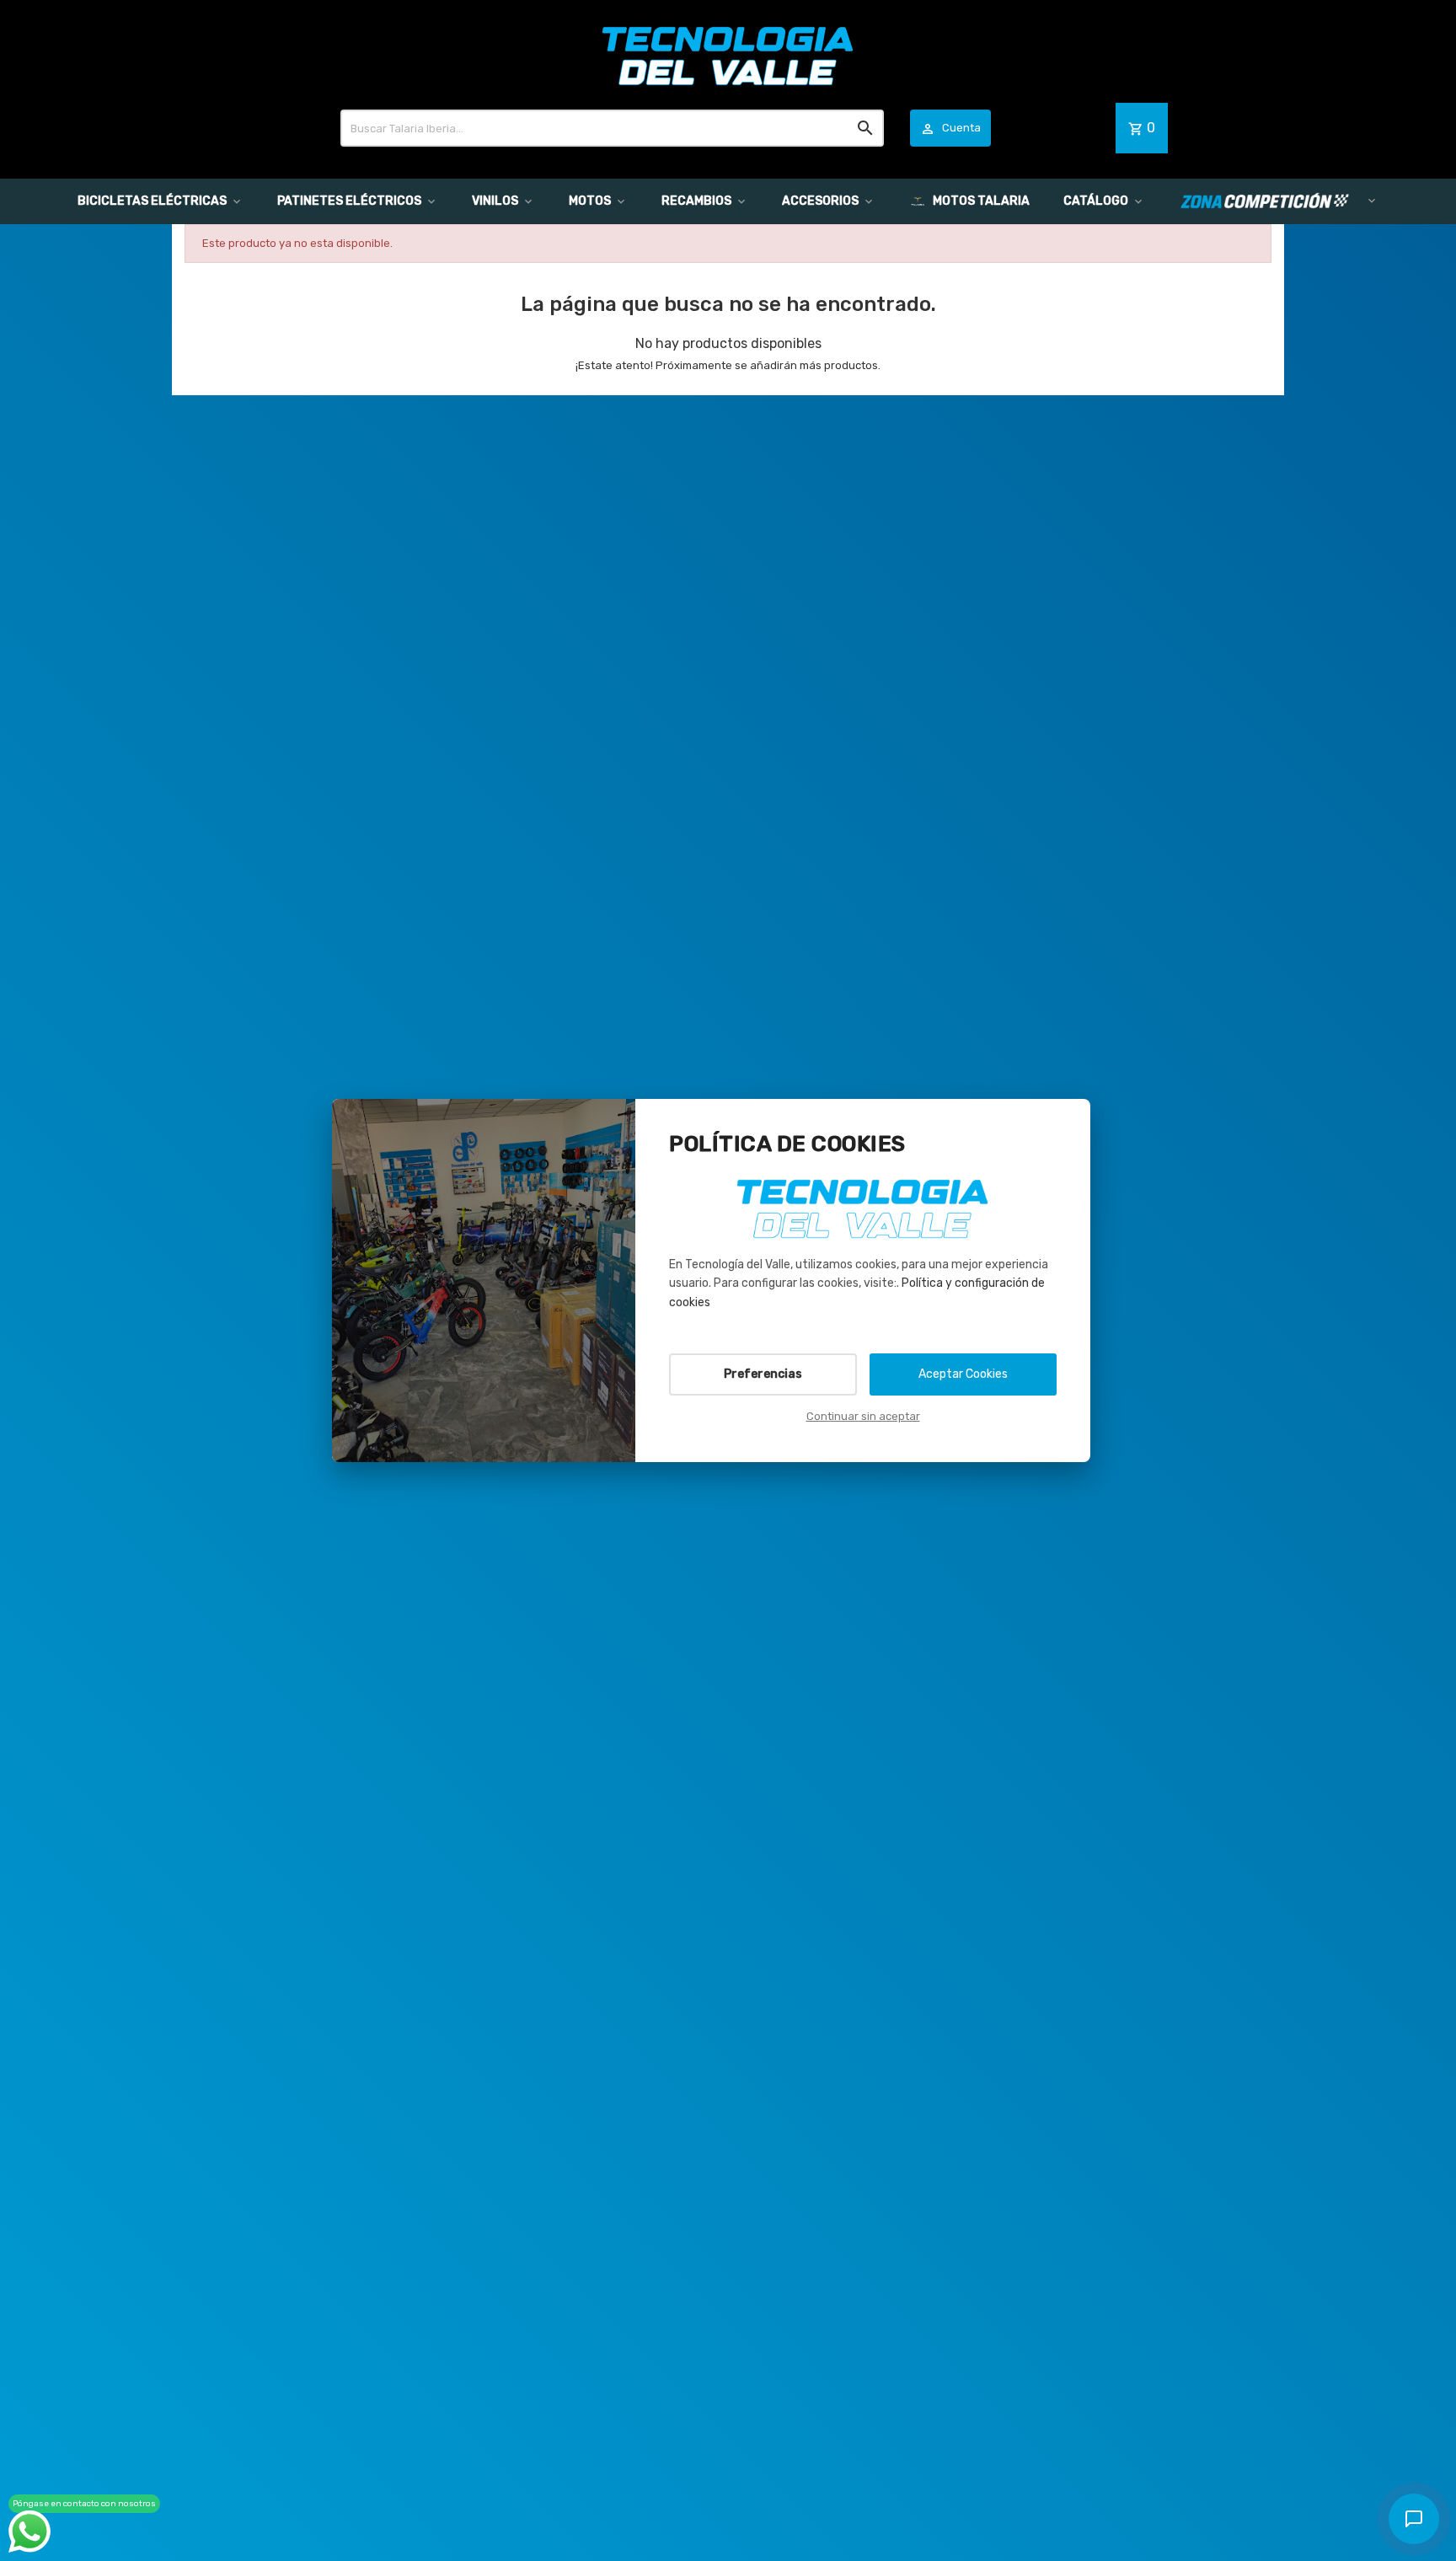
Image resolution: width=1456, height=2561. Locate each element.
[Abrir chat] (1414, 2519)
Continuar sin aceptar (863, 1416)
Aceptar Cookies (963, 1374)
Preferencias (763, 1374)
